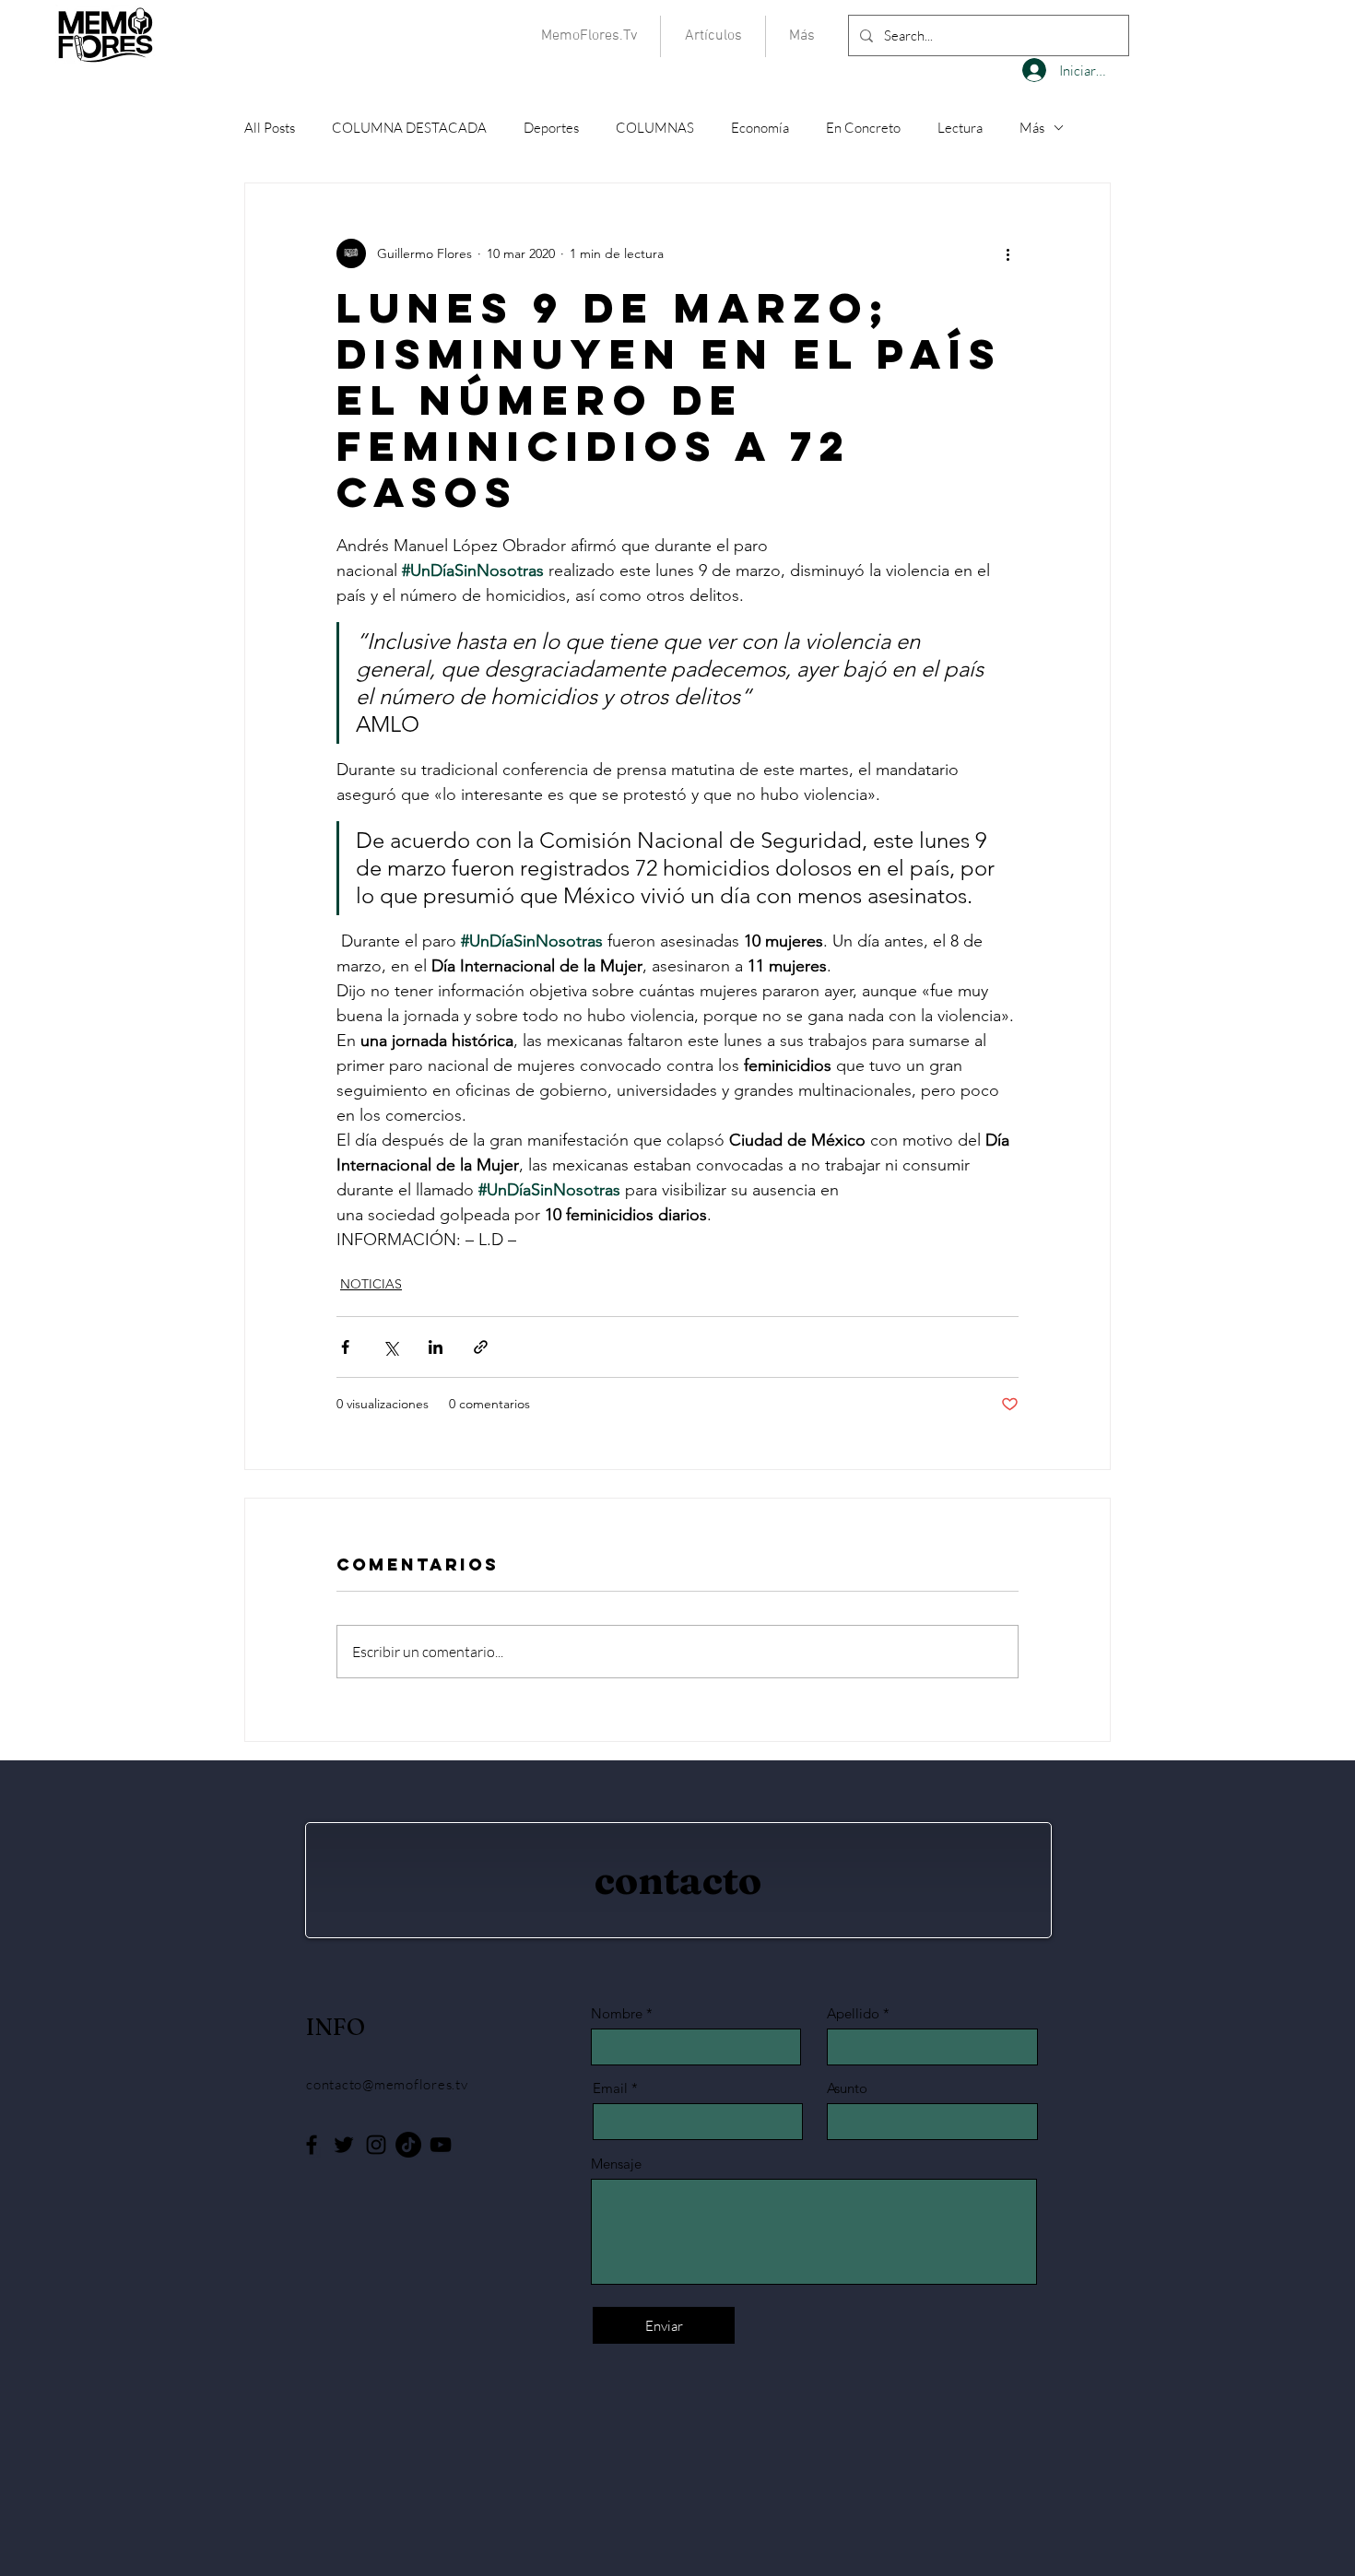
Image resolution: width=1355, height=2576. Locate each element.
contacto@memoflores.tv (387, 2084)
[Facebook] (312, 2145)
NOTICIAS (371, 1284)
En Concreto (863, 128)
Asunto (847, 2088)
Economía (760, 128)
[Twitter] (344, 2145)
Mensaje (616, 2164)
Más (1032, 128)
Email (610, 2088)
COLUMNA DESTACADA (409, 128)
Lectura (960, 128)
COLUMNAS (655, 128)
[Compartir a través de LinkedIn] (436, 1347)
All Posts (270, 128)
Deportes (551, 128)
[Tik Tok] (408, 2145)
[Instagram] (376, 2145)
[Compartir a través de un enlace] (481, 1347)
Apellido (853, 2013)
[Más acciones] (1007, 253)
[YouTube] (441, 2145)
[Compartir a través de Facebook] (345, 1347)
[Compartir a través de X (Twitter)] (390, 1347)
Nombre (617, 2013)
